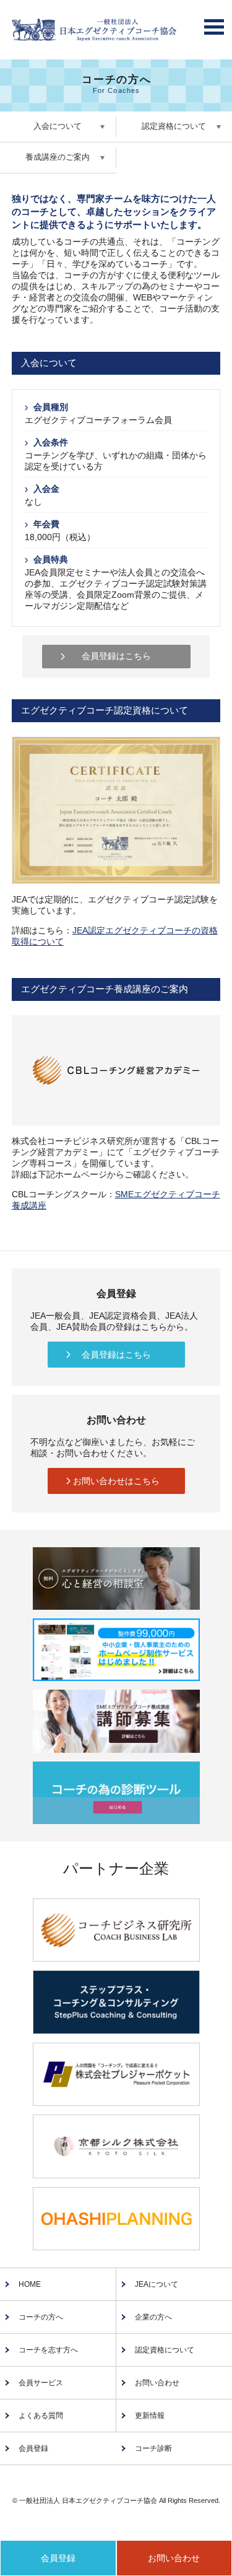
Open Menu (214, 24)
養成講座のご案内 (58, 157)
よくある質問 (41, 2416)
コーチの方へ (41, 2317)
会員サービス (41, 2383)
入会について (58, 126)
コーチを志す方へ (48, 2350)
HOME (30, 2284)
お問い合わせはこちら (116, 1481)
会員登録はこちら (116, 656)
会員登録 (33, 2448)
